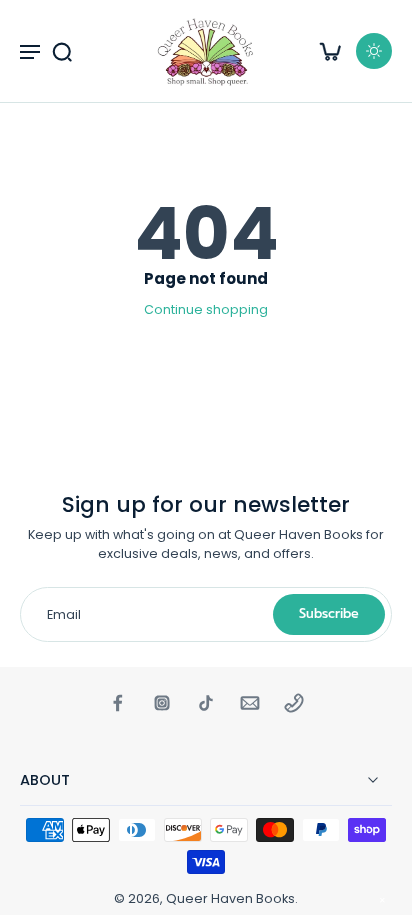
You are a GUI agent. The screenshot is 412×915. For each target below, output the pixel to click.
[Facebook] (118, 703)
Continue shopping (206, 309)
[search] (62, 51)
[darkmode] (374, 51)
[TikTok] (206, 703)
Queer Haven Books (230, 898)
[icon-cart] (330, 51)
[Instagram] (162, 703)
